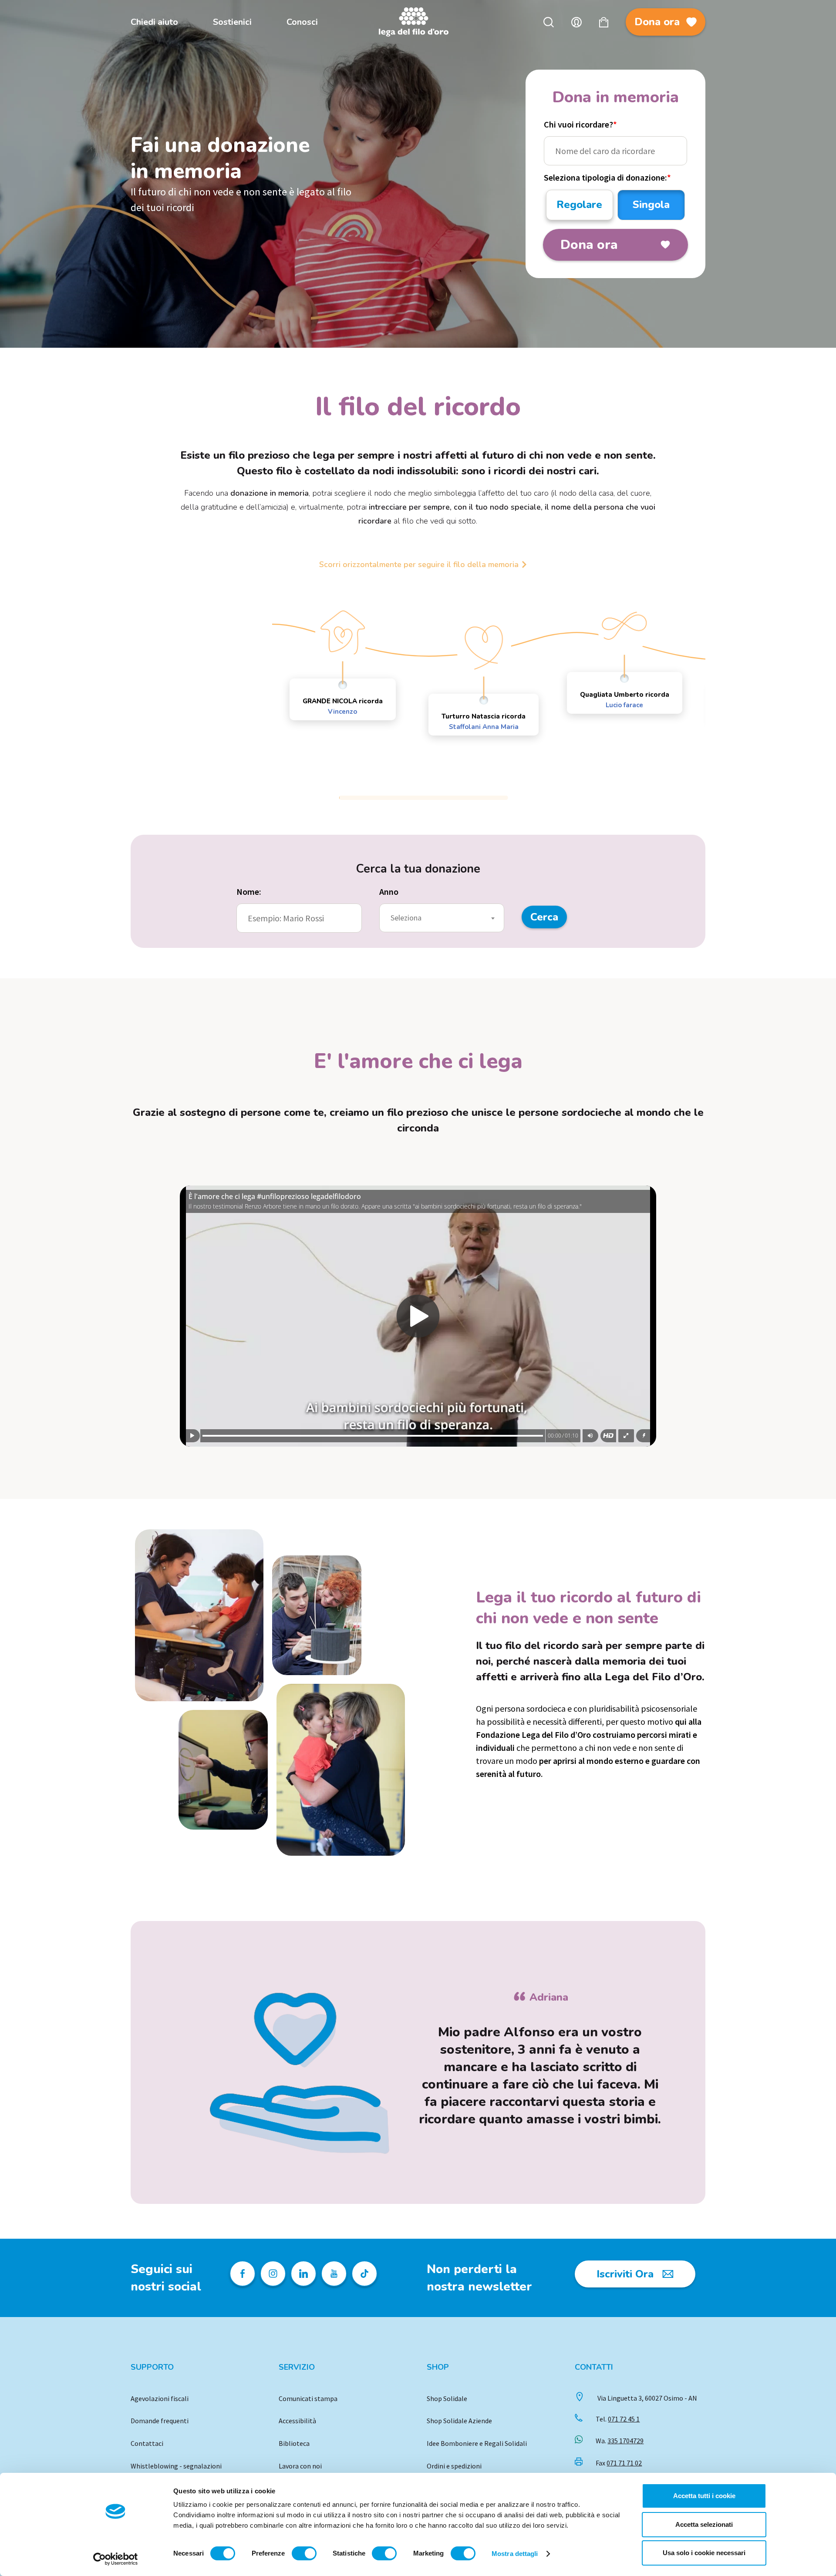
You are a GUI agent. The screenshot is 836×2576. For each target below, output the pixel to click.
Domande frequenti (160, 2421)
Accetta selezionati (704, 2524)
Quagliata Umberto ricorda (625, 700)
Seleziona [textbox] (406, 918)
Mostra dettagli (515, 2554)
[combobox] (442, 918)
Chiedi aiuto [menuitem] (154, 22)
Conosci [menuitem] (302, 22)
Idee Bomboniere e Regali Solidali (477, 2443)
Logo (418, 22)
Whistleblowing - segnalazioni (176, 2466)
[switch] (304, 2553)
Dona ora (657, 22)
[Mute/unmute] (590, 1436)
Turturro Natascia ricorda (484, 722)
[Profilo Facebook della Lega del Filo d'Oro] (243, 2274)
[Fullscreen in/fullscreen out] (626, 1436)
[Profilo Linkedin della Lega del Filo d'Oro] (303, 2274)
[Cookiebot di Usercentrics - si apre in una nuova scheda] (116, 2559)
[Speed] (644, 1436)
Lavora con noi (300, 2466)
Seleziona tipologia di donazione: (607, 177)
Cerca (549, 22)
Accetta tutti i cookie (704, 2496)
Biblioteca (294, 2443)
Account (576, 22)
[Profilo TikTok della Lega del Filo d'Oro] (364, 2274)
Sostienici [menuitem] (232, 22)
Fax (619, 2463)
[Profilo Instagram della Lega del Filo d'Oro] (273, 2274)
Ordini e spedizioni (454, 2466)
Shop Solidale (447, 2398)
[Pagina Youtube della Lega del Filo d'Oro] (334, 2274)
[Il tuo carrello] (604, 22)
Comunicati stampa (308, 2398)
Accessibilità (297, 2421)
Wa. (620, 2441)
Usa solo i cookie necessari (704, 2553)
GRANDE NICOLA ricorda (343, 706)
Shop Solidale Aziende (459, 2421)
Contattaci (147, 2443)
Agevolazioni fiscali (160, 2398)
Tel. (618, 2419)
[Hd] (608, 1436)
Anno (389, 892)
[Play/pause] (192, 1436)
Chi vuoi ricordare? (580, 124)
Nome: (249, 892)
